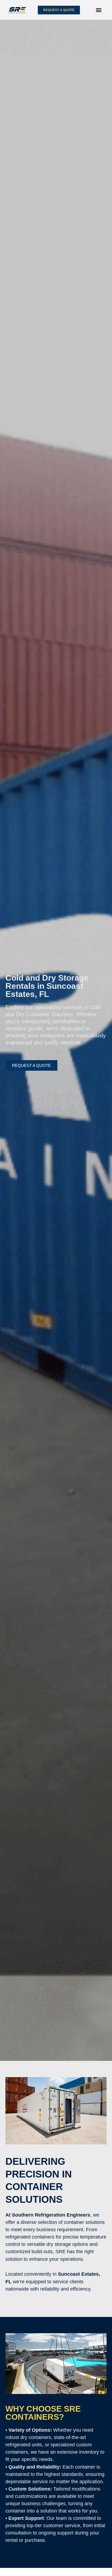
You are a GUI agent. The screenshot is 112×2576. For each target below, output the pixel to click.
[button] (99, 10)
